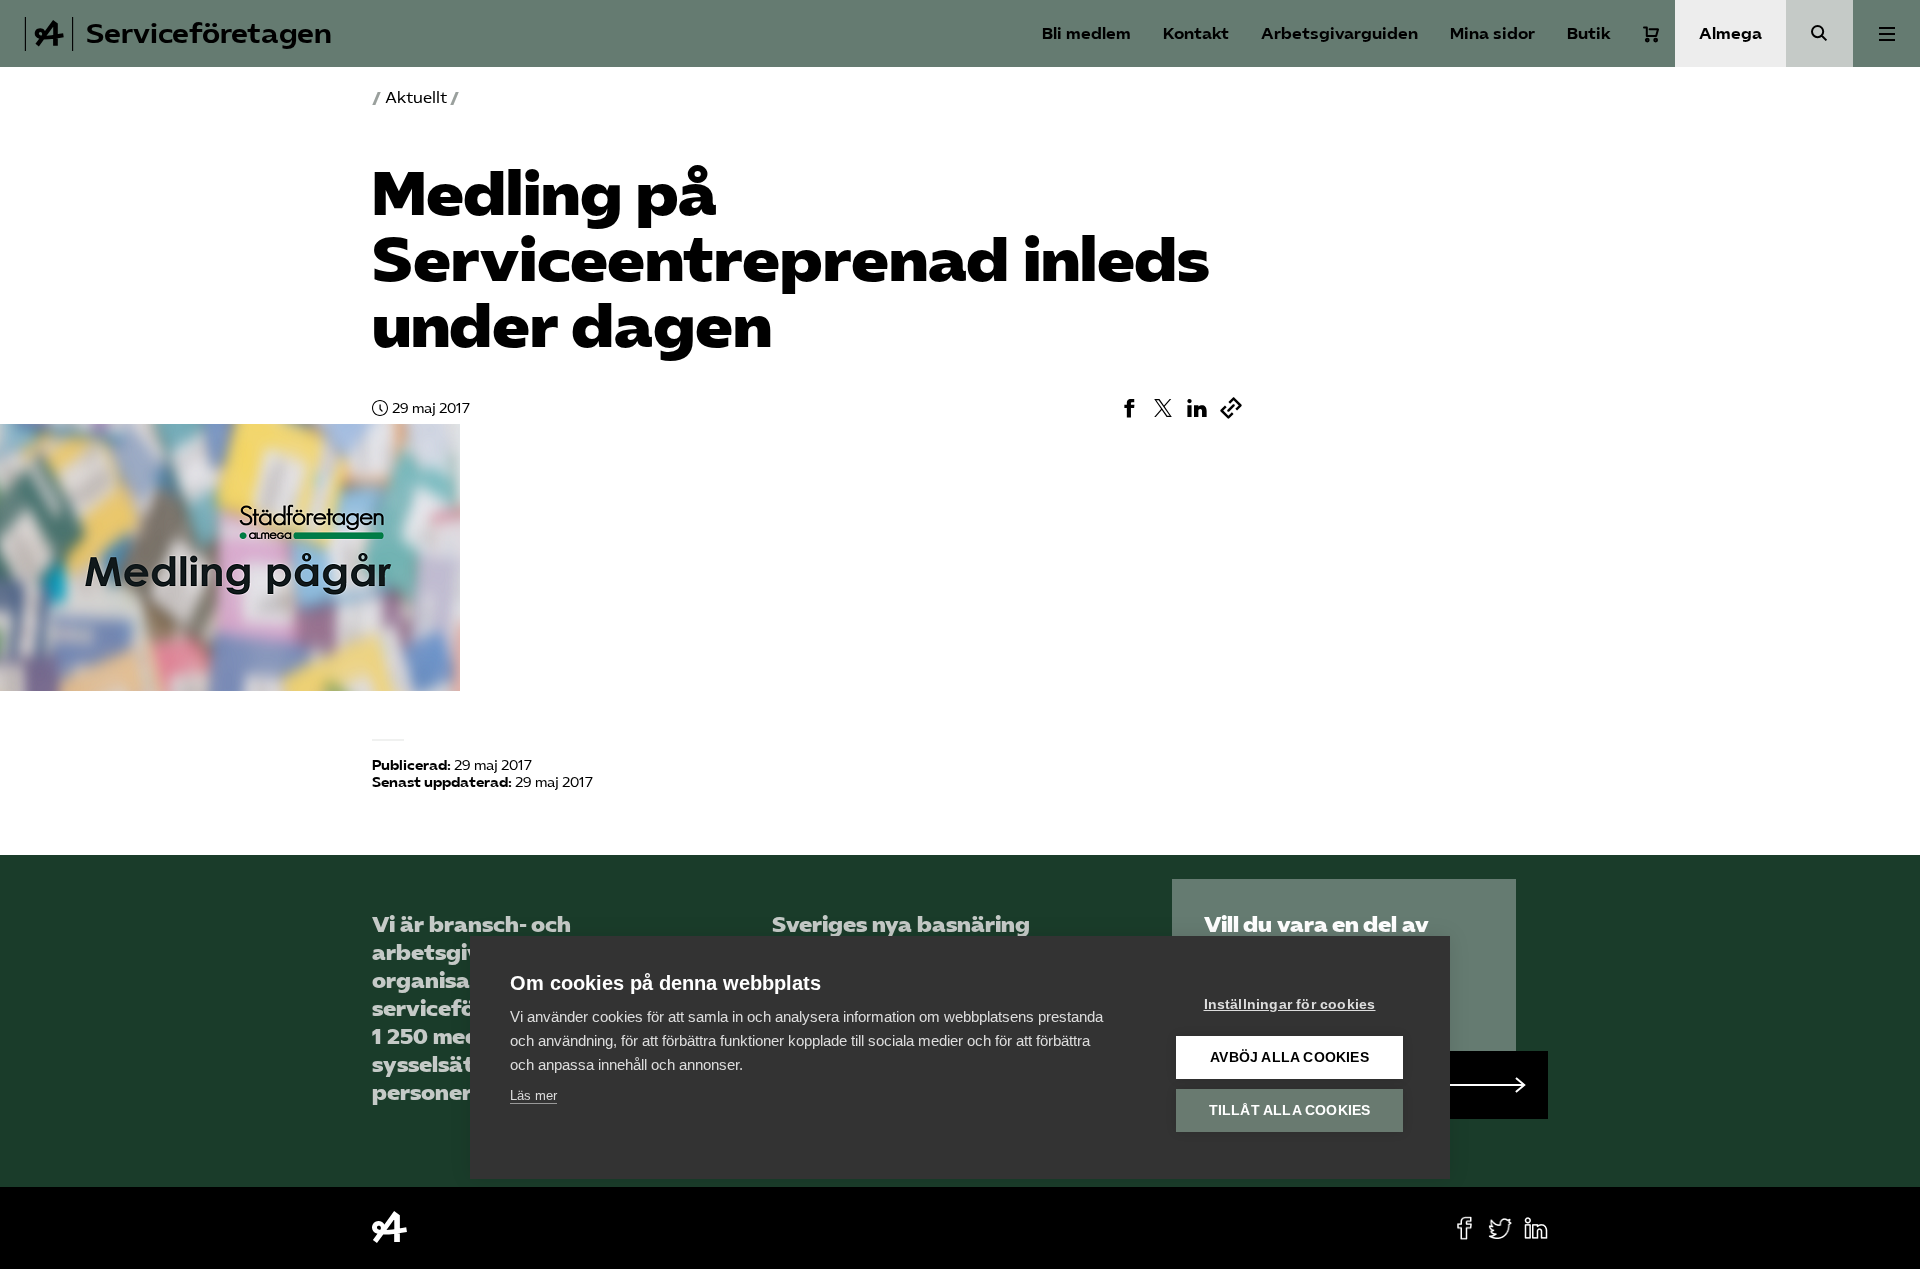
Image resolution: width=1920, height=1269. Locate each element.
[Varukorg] (1651, 34)
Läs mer (533, 1095)
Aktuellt (416, 97)
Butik (1589, 33)
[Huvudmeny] (1886, 33)
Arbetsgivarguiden (1339, 33)
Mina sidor (1492, 33)
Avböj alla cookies (1289, 1057)
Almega (1730, 33)
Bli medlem (1086, 33)
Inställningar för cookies (1290, 1004)
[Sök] (1819, 33)
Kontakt (1196, 33)
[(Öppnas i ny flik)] (1129, 408)
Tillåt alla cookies (1290, 1110)
